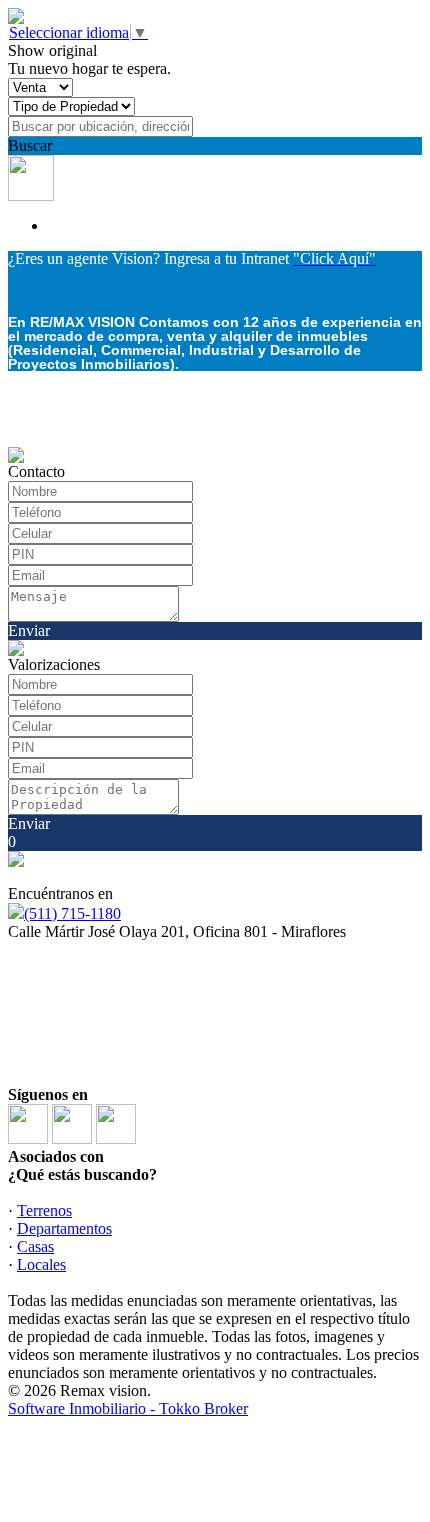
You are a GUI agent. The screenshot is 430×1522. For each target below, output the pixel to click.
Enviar (29, 630)
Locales (41, 1264)
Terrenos (44, 1210)
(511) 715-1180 (72, 913)
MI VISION (109, 1049)
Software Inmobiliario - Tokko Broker (128, 1408)
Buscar (30, 145)
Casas (35, 1246)
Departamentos (64, 1228)
